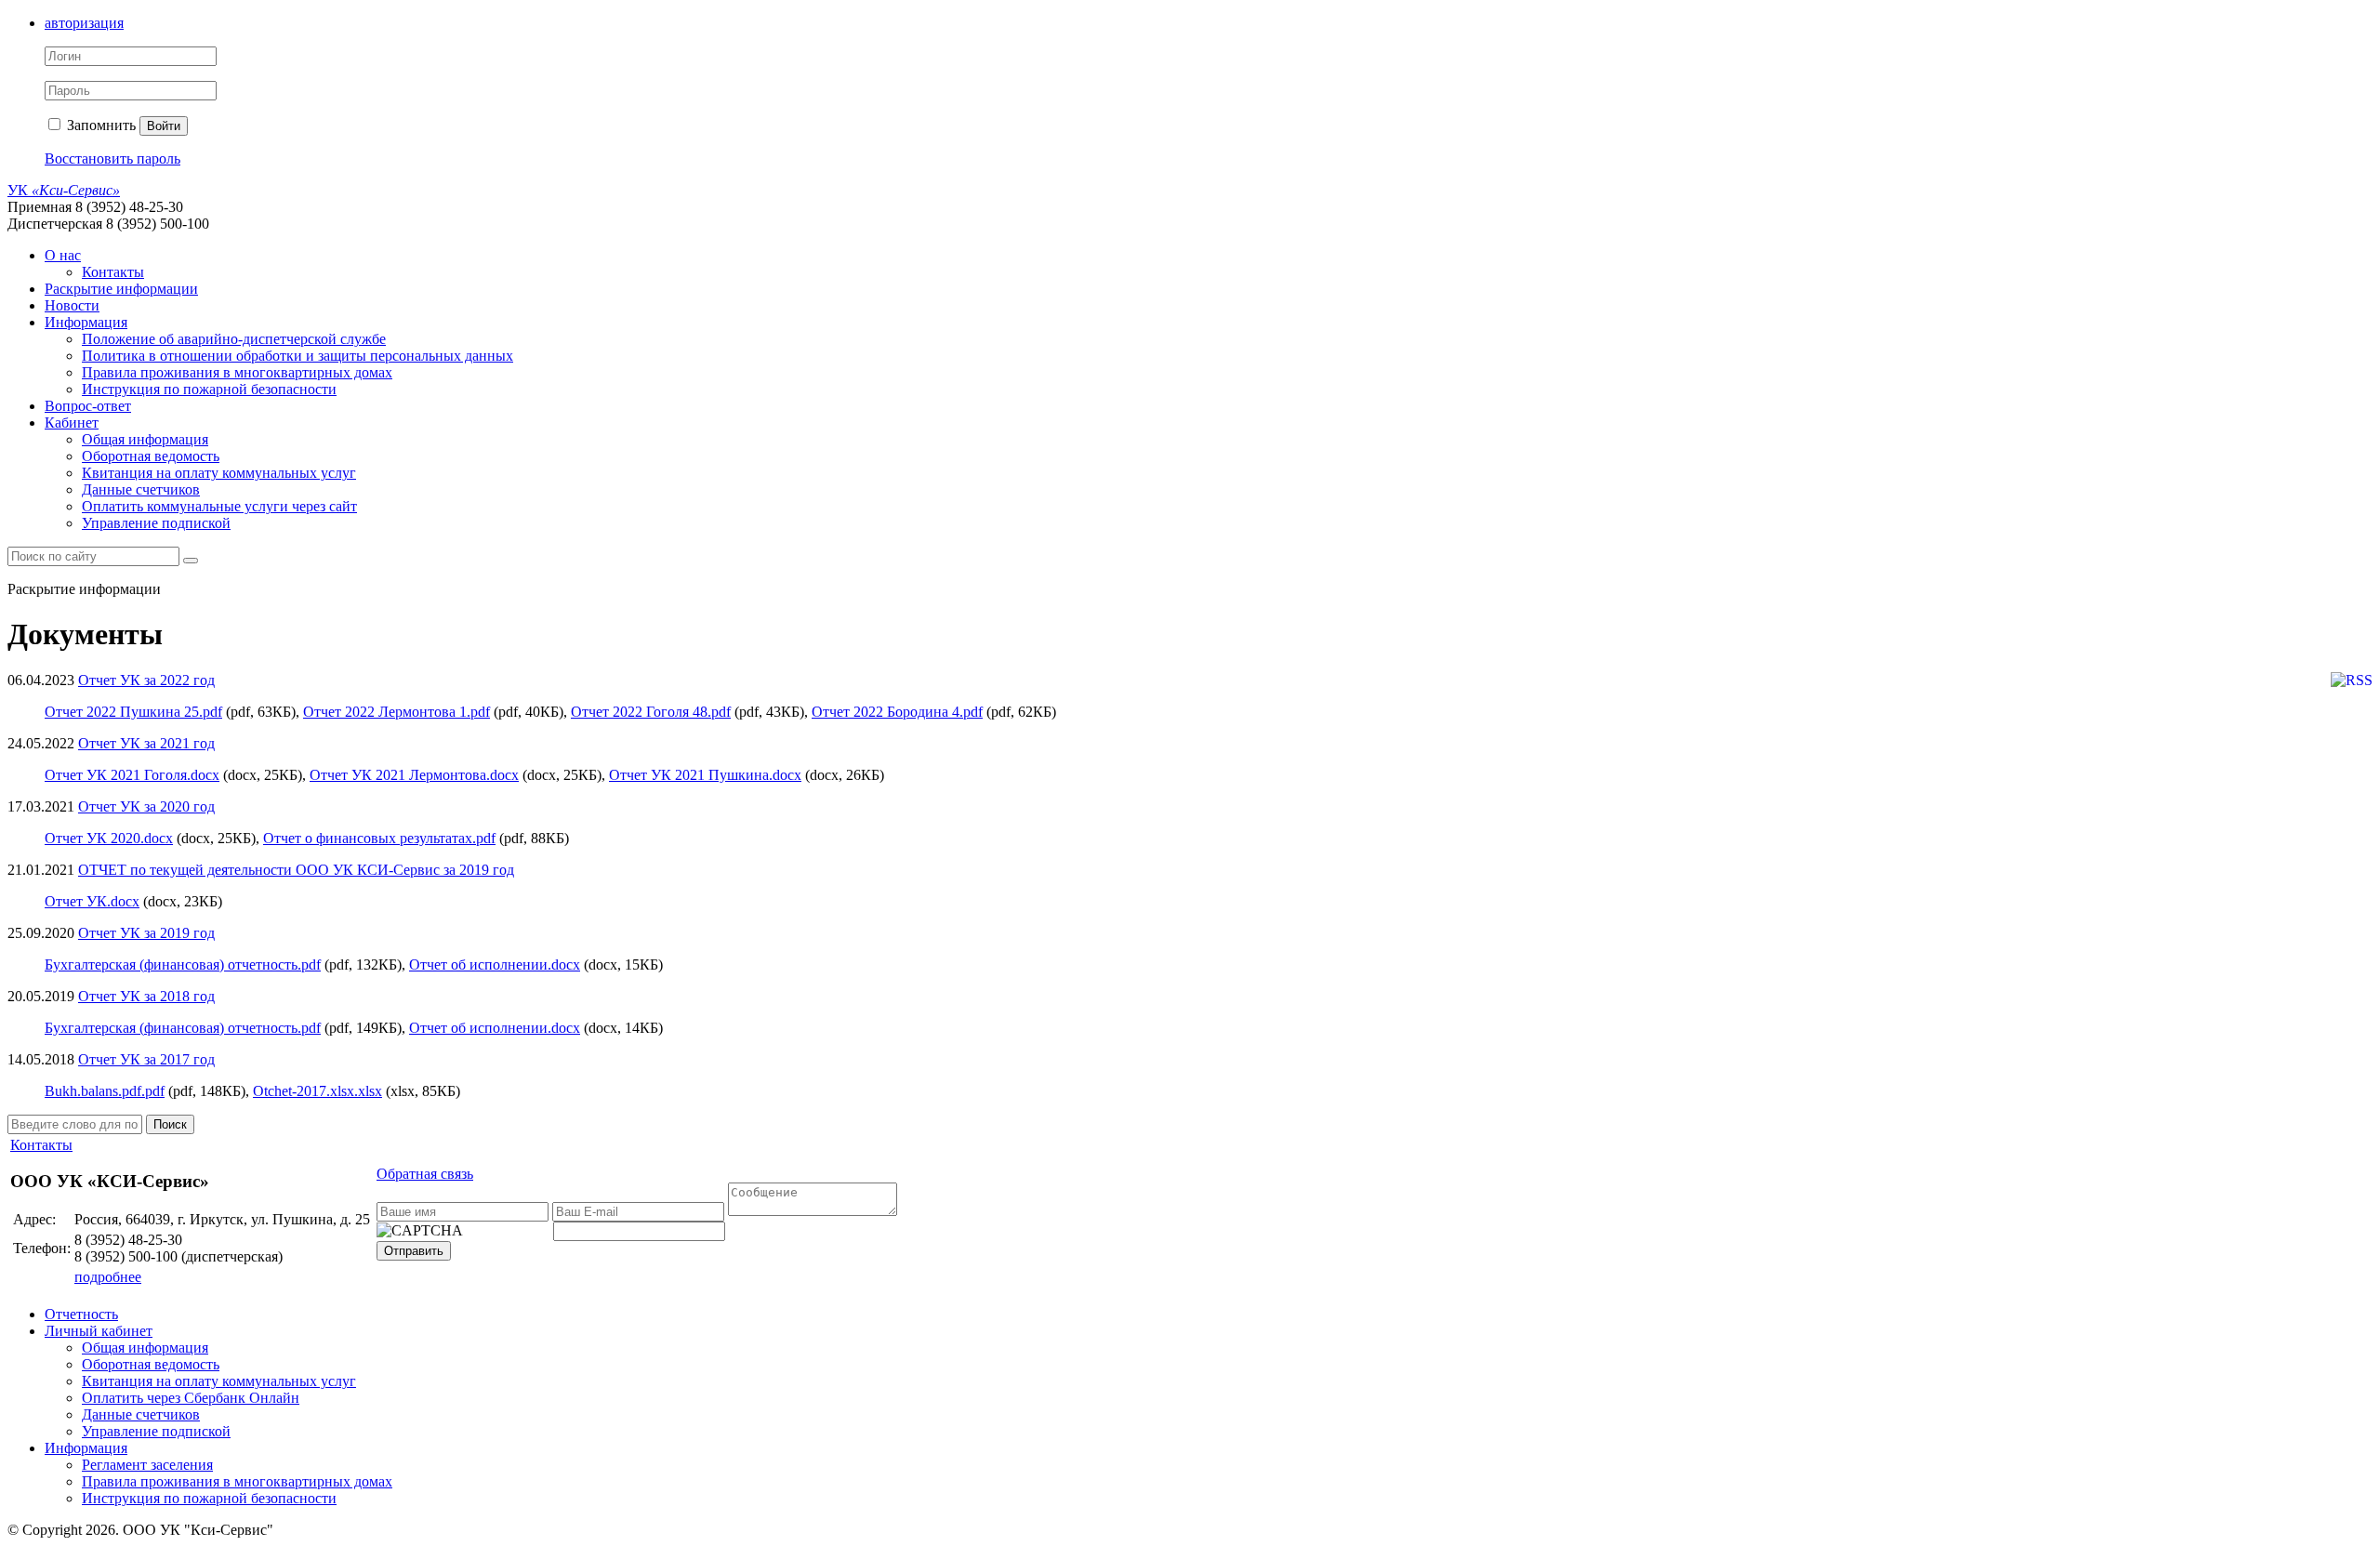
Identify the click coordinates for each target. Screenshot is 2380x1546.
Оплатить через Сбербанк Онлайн (191, 1398)
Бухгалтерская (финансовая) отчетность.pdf (183, 965)
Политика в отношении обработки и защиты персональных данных (297, 356)
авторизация (84, 23)
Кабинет (72, 423)
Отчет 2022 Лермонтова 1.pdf (397, 712)
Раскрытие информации (121, 289)
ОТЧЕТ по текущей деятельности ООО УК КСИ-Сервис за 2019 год (296, 870)
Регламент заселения (147, 1465)
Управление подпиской (156, 523)
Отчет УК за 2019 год (146, 933)
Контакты (113, 272)
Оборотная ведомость (151, 456)
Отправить (414, 1251)
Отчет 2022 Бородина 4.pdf (897, 712)
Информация (86, 322)
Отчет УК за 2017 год (146, 1059)
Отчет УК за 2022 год (146, 680)
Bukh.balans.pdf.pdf (105, 1091)
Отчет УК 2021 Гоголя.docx (132, 775)
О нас (63, 255)
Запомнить (99, 125)
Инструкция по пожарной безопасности (209, 389)
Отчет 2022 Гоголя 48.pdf (651, 712)
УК (64, 190)
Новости (72, 305)
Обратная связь (425, 1174)
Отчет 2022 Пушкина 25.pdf (133, 712)
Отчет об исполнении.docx (495, 965)
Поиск (170, 1124)
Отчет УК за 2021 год (146, 743)
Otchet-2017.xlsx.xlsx (317, 1091)
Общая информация (145, 439)
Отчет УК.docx (92, 901)
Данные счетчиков (141, 489)
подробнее (108, 1277)
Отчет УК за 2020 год (146, 806)
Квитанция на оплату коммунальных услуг (219, 473)
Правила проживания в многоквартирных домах (237, 372)
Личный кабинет (99, 1331)
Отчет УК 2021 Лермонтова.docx (414, 775)
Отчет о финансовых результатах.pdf (379, 838)
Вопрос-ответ (88, 406)
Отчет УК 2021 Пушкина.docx (705, 775)
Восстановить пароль (112, 159)
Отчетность (81, 1314)
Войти (164, 126)
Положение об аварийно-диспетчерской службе (234, 339)
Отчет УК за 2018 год (146, 996)
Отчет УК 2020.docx (109, 838)
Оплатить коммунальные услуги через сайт (219, 506)
